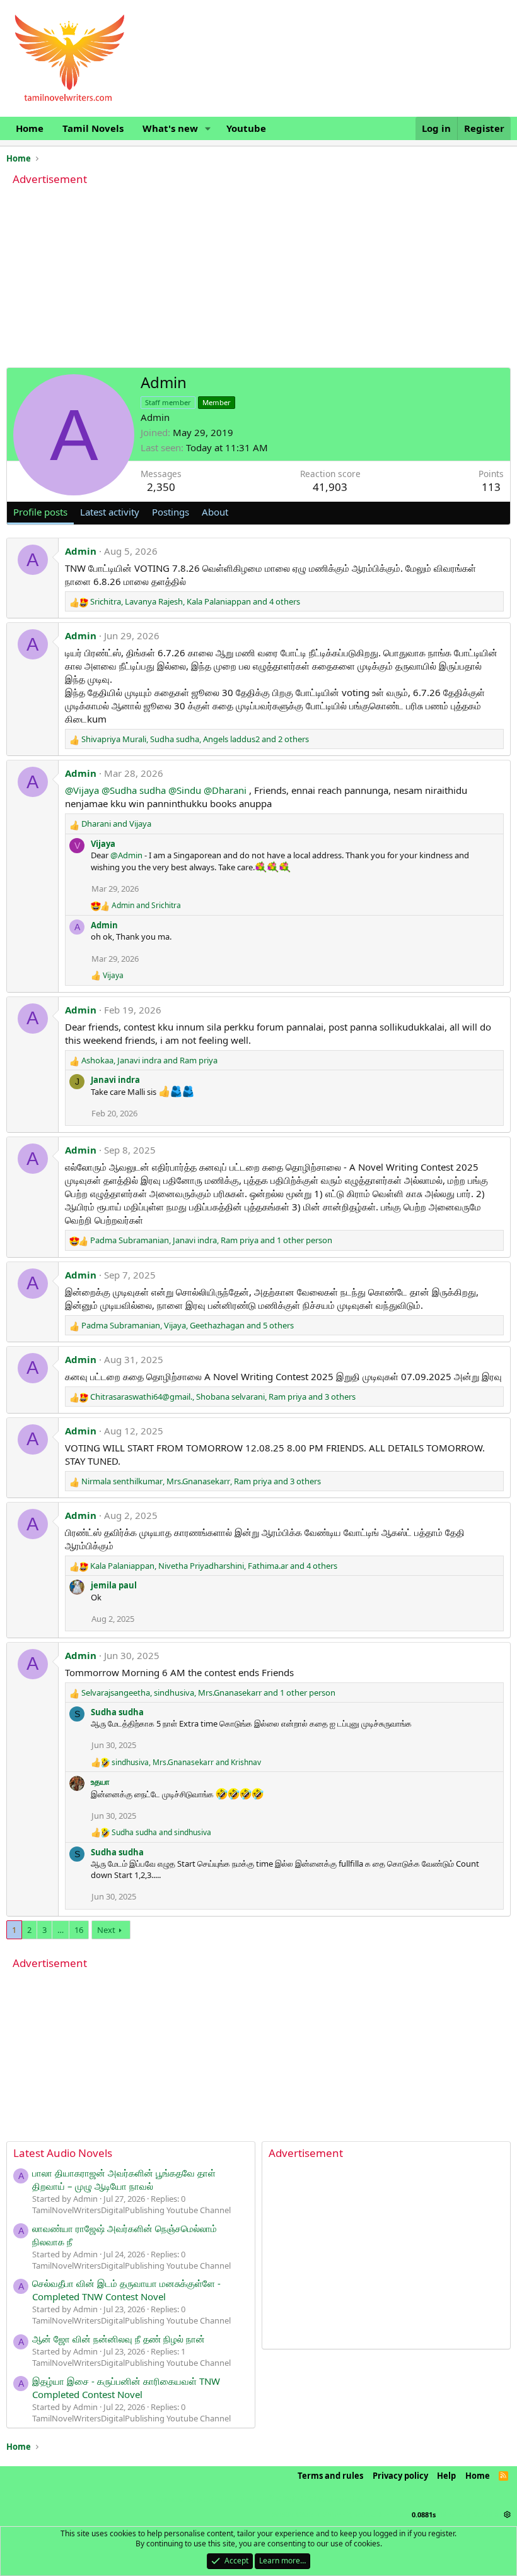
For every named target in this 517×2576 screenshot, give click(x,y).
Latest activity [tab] (110, 512)
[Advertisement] (258, 279)
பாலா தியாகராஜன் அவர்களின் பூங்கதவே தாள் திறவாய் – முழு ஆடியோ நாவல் (124, 2179)
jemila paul (114, 1585)
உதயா (100, 1781)
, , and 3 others (223, 1397)
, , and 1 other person (211, 1240)
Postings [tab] (171, 512)
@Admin (126, 855)
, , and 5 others (188, 1325)
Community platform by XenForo (258, 2499)
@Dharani (225, 790)
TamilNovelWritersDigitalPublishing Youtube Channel (131, 2210)
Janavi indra (115, 1080)
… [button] (61, 1930)
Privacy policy (400, 2476)
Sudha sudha (117, 1712)
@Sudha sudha (134, 790)
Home (30, 128)
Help (446, 2476)
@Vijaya (82, 790)
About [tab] (215, 512)
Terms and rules (330, 2476)
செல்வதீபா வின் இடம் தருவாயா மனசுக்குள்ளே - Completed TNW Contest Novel (126, 2290)
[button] (208, 128)
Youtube (246, 128)
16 (79, 1930)
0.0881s (424, 2514)
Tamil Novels (93, 128)
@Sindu (185, 790)
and (116, 824)
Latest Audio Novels (63, 2153)
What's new (170, 128)
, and (149, 1060)
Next (106, 1930)
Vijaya (103, 844)
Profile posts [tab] (40, 512)
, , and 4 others (195, 601)
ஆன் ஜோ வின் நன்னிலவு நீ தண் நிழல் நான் (119, 2339)
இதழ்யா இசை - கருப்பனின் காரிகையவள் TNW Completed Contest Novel (126, 2388)
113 (491, 487)
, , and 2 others (195, 739)
